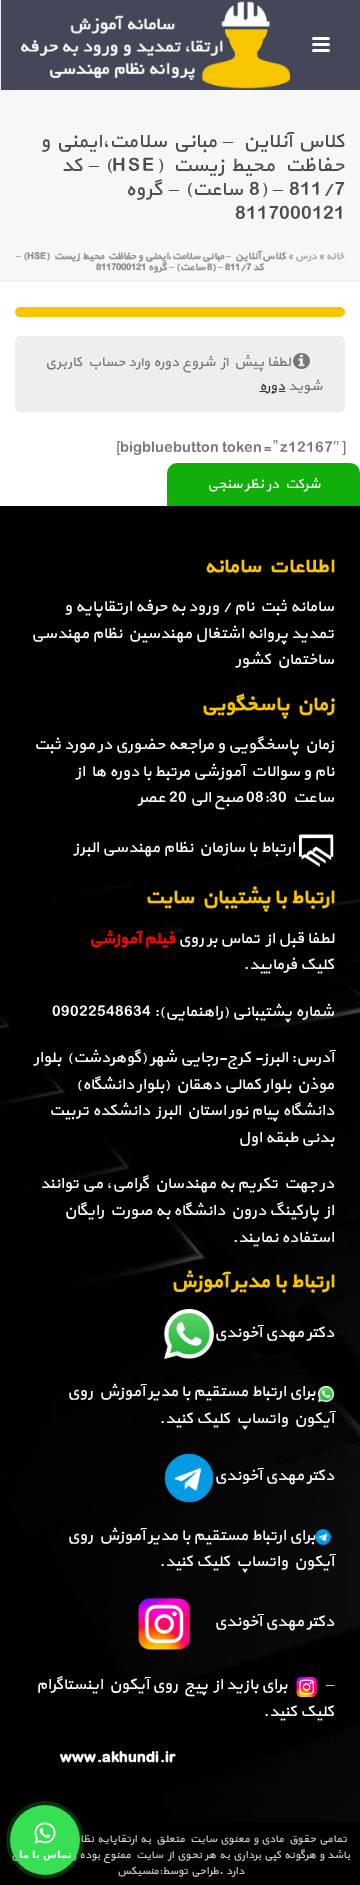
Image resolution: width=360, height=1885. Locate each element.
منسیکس (138, 1871)
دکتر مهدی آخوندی (274, 1333)
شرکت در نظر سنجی (263, 484)
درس (306, 256)
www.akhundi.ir (117, 1758)
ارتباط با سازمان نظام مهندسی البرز (184, 848)
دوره (272, 386)
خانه (335, 256)
